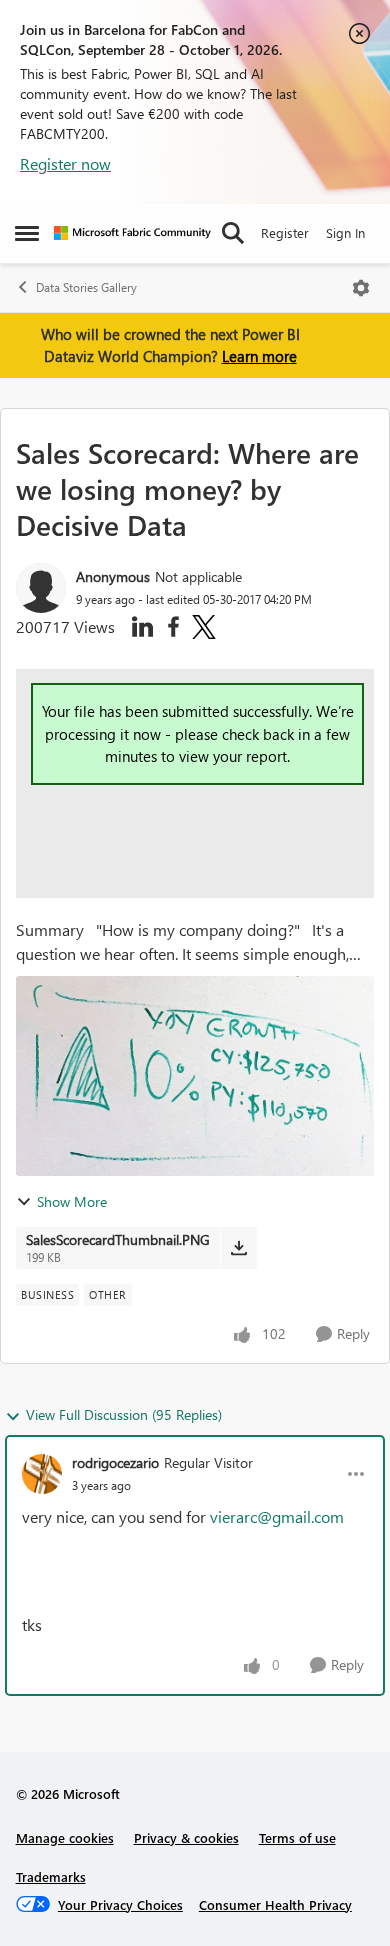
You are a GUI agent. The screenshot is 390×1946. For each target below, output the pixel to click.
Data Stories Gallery (86, 287)
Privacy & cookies (186, 1837)
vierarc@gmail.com (277, 1516)
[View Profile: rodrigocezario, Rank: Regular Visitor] (42, 1474)
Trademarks (51, 1876)
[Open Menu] (361, 288)
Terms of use (297, 1837)
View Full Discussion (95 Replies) (124, 1414)
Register (285, 232)
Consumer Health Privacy (275, 1904)
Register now (65, 163)
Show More (72, 1201)
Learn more (259, 356)
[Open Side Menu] (27, 233)
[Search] (233, 233)
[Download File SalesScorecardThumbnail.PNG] (238, 1248)
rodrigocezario (115, 1462)
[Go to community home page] (132, 233)
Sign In (345, 232)
